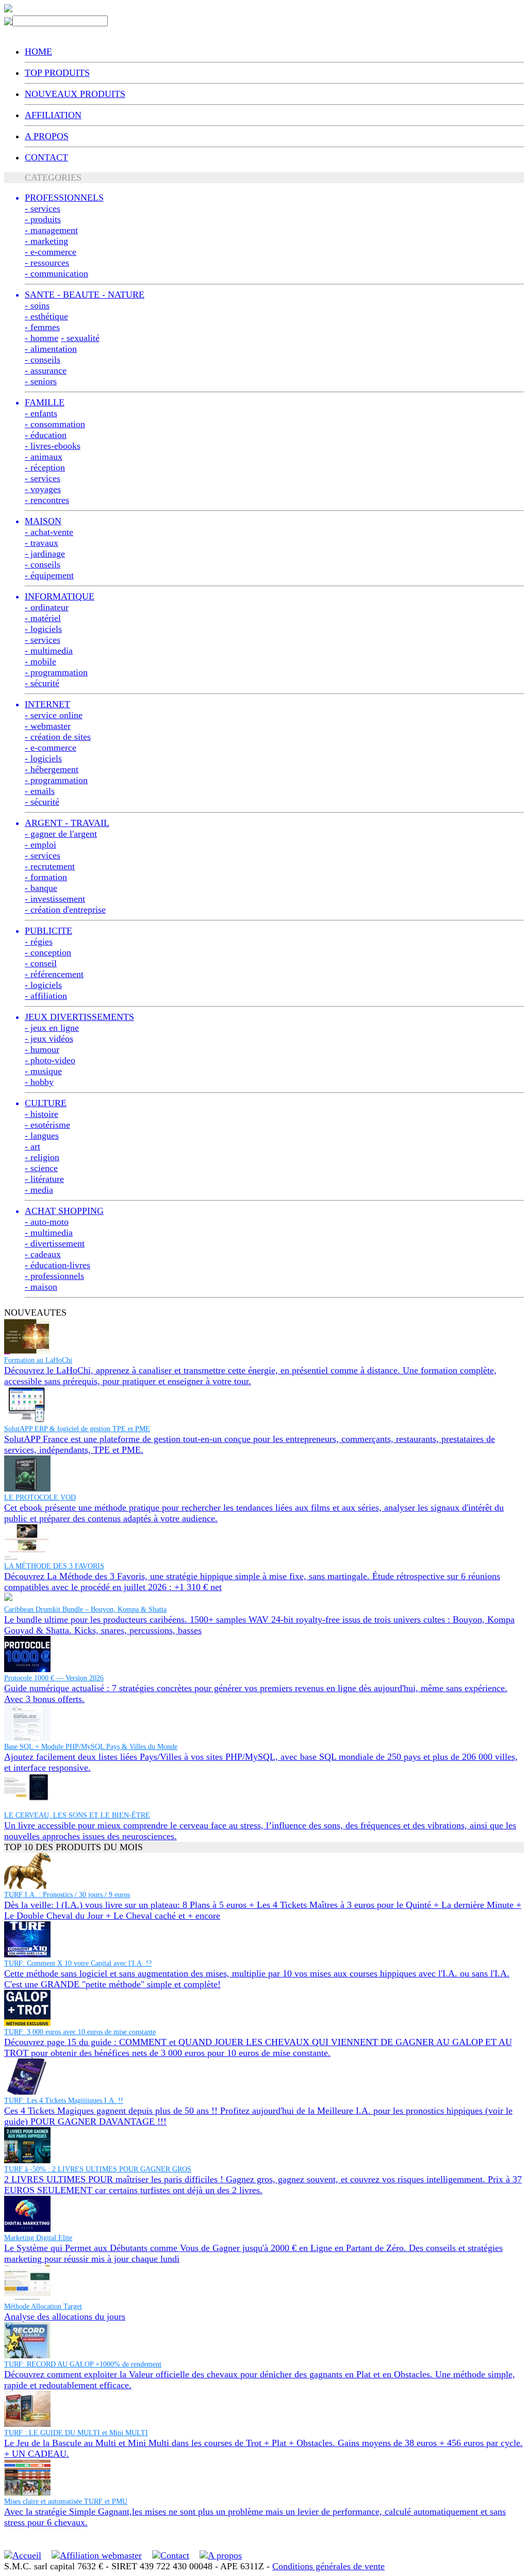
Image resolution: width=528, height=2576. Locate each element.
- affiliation (46, 996)
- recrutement (50, 866)
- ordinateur (47, 607)
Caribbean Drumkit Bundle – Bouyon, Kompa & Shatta (85, 1609)
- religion (42, 1157)
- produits (43, 219)
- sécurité (42, 683)
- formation (46, 877)
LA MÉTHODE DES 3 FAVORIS (54, 1566)
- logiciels (43, 629)
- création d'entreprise (65, 910)
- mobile (40, 661)
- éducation (46, 435)
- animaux (44, 457)
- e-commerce (51, 252)
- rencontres (47, 500)
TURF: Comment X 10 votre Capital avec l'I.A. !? (78, 1963)
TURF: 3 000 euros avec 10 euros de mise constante (80, 2032)
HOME (38, 52)
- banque (41, 888)
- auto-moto (47, 1222)
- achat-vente (49, 532)
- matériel (43, 618)
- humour (42, 1049)
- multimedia (49, 651)
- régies (39, 942)
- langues (42, 1136)
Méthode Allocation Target (43, 2306)
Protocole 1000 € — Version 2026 (54, 1678)
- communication (56, 273)
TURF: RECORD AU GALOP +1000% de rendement (83, 2364)
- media (39, 1190)
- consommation (55, 424)
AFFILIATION (53, 115)
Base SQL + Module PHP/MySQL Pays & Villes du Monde (91, 1747)
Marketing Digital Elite (38, 2238)
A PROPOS (47, 136)
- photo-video (50, 1060)
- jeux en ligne (52, 1028)
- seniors (41, 381)
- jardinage (45, 554)
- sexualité (80, 338)
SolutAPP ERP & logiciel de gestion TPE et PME (77, 1429)
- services (43, 208)
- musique (43, 1071)
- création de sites (58, 737)
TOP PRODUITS (57, 73)
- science (41, 1168)
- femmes (42, 327)
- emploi (40, 845)
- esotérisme (47, 1125)
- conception (48, 952)
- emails (40, 791)
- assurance (46, 370)
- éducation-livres (57, 1265)
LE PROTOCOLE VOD (40, 1497)
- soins (37, 305)
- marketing (46, 241)
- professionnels (54, 1276)
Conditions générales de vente (328, 2566)
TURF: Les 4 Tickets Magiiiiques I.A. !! (64, 2101)
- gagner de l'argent (61, 834)
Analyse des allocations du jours (65, 2316)
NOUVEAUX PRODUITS (75, 94)
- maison (41, 1287)
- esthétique (46, 316)
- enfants (41, 413)
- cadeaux (43, 1254)
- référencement (54, 974)
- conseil (41, 963)
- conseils (43, 360)
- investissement (55, 899)
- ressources (47, 263)
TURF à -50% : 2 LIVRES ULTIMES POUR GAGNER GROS (98, 2169)
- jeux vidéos (49, 1039)
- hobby (39, 1082)
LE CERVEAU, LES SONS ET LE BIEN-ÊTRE (77, 1815)
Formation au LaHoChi (38, 1360)
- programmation (56, 672)
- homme (42, 338)
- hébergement (52, 769)
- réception (45, 467)
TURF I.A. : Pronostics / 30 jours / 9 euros (67, 1895)
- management (51, 230)
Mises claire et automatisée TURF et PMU (66, 2501)
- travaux (42, 543)
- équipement (49, 575)
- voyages (43, 489)
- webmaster (48, 726)
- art (32, 1146)
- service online (54, 715)
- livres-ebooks (53, 446)
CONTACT (46, 157)
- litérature (44, 1179)
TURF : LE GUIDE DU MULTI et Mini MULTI (76, 2433)
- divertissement (55, 1243)
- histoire (42, 1114)
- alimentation (51, 349)
